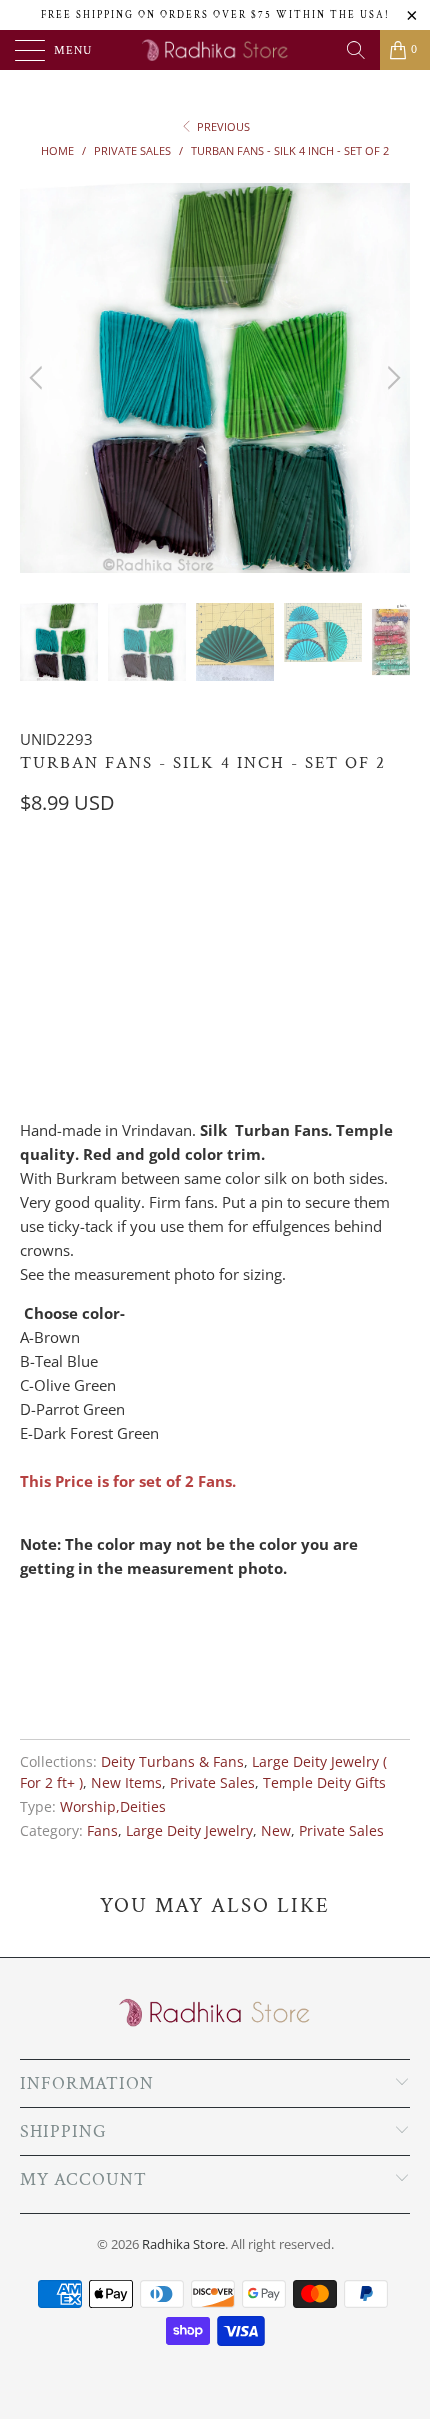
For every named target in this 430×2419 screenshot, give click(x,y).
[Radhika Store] (215, 50)
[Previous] (39, 378)
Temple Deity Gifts (324, 1783)
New (276, 1831)
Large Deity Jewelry (189, 1831)
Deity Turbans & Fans (172, 1762)
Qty (33, 979)
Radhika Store (183, 2244)
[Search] (356, 50)
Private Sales (212, 1783)
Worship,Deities (113, 1807)
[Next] (391, 378)
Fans (102, 1831)
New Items (126, 1783)
